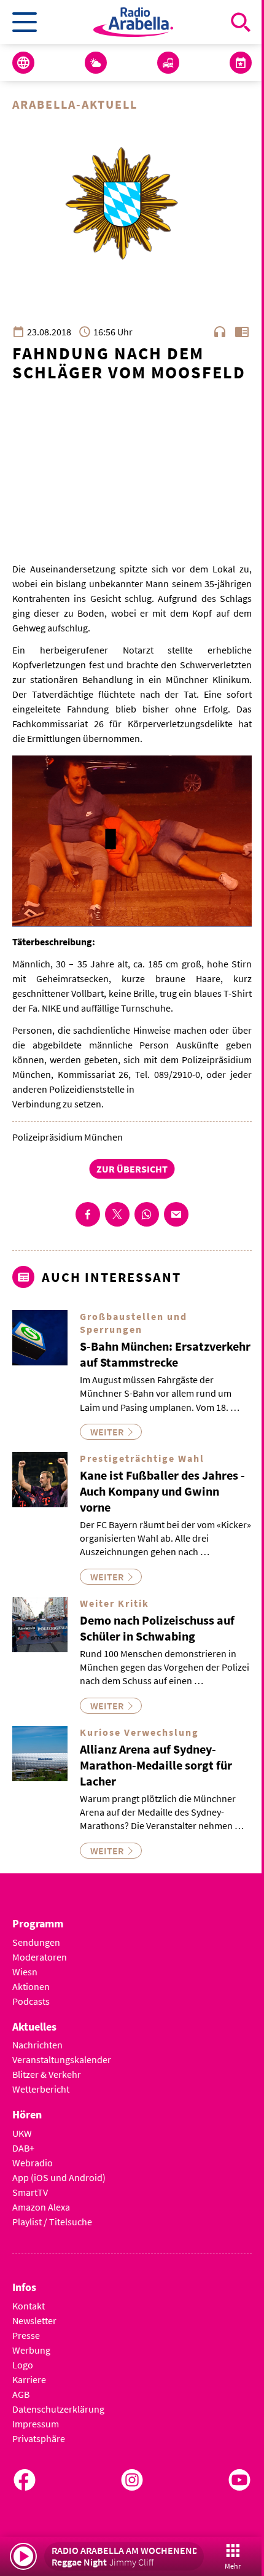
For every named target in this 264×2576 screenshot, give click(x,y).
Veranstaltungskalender (62, 2059)
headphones (220, 332)
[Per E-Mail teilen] (176, 1214)
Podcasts (31, 2001)
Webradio (33, 2163)
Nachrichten (37, 2045)
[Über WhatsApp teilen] (147, 1214)
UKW (22, 2133)
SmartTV (30, 2192)
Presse (26, 2335)
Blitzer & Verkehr (47, 2074)
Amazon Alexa (41, 2207)
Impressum (36, 2424)
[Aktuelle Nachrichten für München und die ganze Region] (23, 63)
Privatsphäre (39, 2438)
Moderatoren (40, 1957)
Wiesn (25, 1972)
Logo (23, 2365)
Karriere (29, 2379)
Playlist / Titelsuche (52, 2222)
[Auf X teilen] (117, 1214)
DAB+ (23, 2148)
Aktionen (31, 1986)
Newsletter (34, 2320)
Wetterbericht (41, 2089)
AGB (21, 2394)
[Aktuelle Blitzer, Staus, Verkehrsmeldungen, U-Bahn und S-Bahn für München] (168, 63)
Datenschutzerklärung (58, 2409)
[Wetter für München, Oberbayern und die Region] (96, 63)
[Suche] (241, 22)
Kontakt (29, 2306)
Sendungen (36, 1942)
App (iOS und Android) (59, 2177)
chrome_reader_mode (242, 332)
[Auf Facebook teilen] (88, 1214)
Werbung (31, 2350)
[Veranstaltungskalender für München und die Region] (241, 63)
